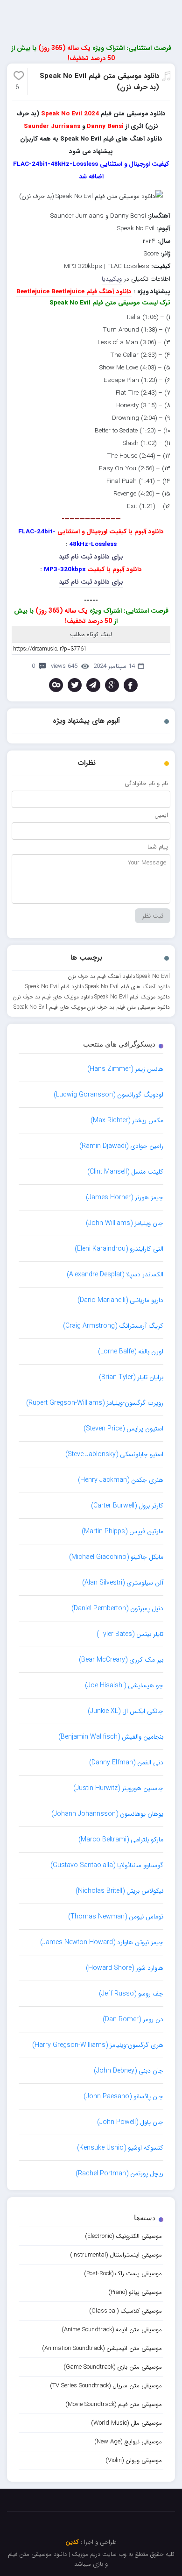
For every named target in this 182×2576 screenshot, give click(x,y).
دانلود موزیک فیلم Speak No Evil (132, 997)
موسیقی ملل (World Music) (126, 2423)
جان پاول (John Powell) (130, 2122)
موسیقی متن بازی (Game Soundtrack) (113, 2367)
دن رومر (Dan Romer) (133, 2019)
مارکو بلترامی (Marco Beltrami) (121, 1840)
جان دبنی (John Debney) (129, 2071)
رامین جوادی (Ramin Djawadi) (121, 1146)
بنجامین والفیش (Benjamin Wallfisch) (111, 1737)
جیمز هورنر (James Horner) (125, 1197)
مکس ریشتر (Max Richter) (127, 1120)
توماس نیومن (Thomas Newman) (116, 1917)
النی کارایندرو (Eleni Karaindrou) (119, 1249)
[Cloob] (56, 685)
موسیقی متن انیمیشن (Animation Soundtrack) (102, 2348)
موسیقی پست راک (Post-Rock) (123, 2274)
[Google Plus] (112, 685)
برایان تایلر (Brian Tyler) (131, 1377)
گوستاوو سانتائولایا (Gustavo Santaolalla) (107, 1865)
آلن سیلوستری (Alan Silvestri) (123, 1583)
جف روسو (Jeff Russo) (131, 1994)
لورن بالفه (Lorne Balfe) (131, 1352)
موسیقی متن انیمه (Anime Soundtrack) (112, 2330)
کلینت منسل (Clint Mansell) (125, 1172)
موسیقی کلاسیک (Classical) (126, 2311)
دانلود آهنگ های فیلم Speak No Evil (127, 987)
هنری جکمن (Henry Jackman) (121, 1480)
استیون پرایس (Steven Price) (123, 1429)
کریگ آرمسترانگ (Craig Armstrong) (113, 1326)
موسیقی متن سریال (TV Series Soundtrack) (106, 2386)
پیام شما (158, 847)
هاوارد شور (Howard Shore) (125, 1968)
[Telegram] (93, 685)
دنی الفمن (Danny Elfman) (126, 1762)
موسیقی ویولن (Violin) (134, 2460)
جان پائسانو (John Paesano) (123, 2096)
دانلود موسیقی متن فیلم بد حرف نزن (128, 1007)
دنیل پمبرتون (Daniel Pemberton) (117, 1608)
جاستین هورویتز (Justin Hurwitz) (118, 1788)
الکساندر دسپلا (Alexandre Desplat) (115, 1274)
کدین (72, 2542)
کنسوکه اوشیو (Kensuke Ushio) (120, 2148)
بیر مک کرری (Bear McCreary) (121, 1660)
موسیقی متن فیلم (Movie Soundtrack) (114, 2404)
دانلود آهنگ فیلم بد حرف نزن (101, 976)
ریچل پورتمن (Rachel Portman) (119, 2173)
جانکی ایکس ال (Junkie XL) (126, 1711)
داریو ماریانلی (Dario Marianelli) (120, 1300)
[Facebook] (131, 685)
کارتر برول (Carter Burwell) (127, 1506)
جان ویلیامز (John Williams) (125, 1223)
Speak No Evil (153, 976)
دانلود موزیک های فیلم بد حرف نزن (53, 997)
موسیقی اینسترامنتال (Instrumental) (116, 2255)
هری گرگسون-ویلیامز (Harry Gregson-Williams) (98, 2045)
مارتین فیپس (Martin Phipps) (122, 1531)
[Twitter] (75, 685)
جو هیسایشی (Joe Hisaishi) (124, 1685)
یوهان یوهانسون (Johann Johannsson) (107, 1814)
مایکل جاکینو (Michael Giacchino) (116, 1557)
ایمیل (161, 815)
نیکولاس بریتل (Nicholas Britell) (119, 1891)
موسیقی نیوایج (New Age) (128, 2442)
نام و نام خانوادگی (146, 783)
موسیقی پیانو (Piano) (135, 2292)
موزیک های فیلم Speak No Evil (50, 1007)
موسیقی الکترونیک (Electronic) (123, 2236)
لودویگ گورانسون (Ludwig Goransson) (108, 1095)
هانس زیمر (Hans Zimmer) (125, 1069)
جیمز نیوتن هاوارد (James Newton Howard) (102, 1942)
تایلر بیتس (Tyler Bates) (130, 1634)
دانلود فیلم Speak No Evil (55, 987)
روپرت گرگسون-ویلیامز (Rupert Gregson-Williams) (95, 1403)
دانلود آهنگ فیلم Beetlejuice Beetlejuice (74, 292)
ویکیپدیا (112, 279)
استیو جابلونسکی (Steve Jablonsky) (114, 1454)
